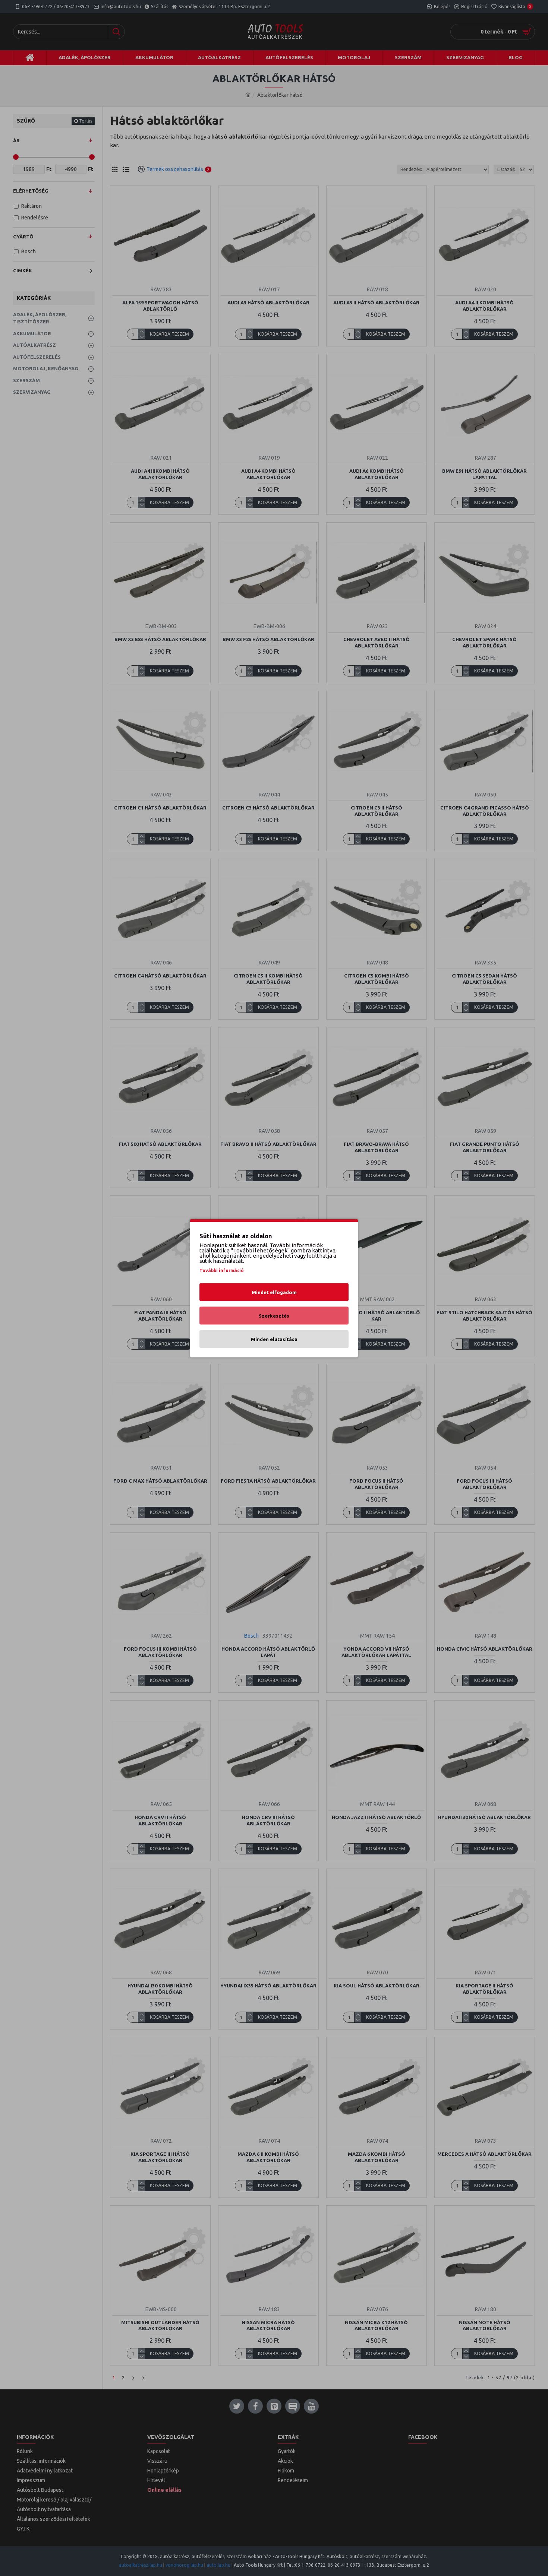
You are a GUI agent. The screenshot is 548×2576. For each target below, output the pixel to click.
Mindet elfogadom (274, 1292)
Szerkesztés (274, 1315)
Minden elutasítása (274, 1339)
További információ (222, 1270)
